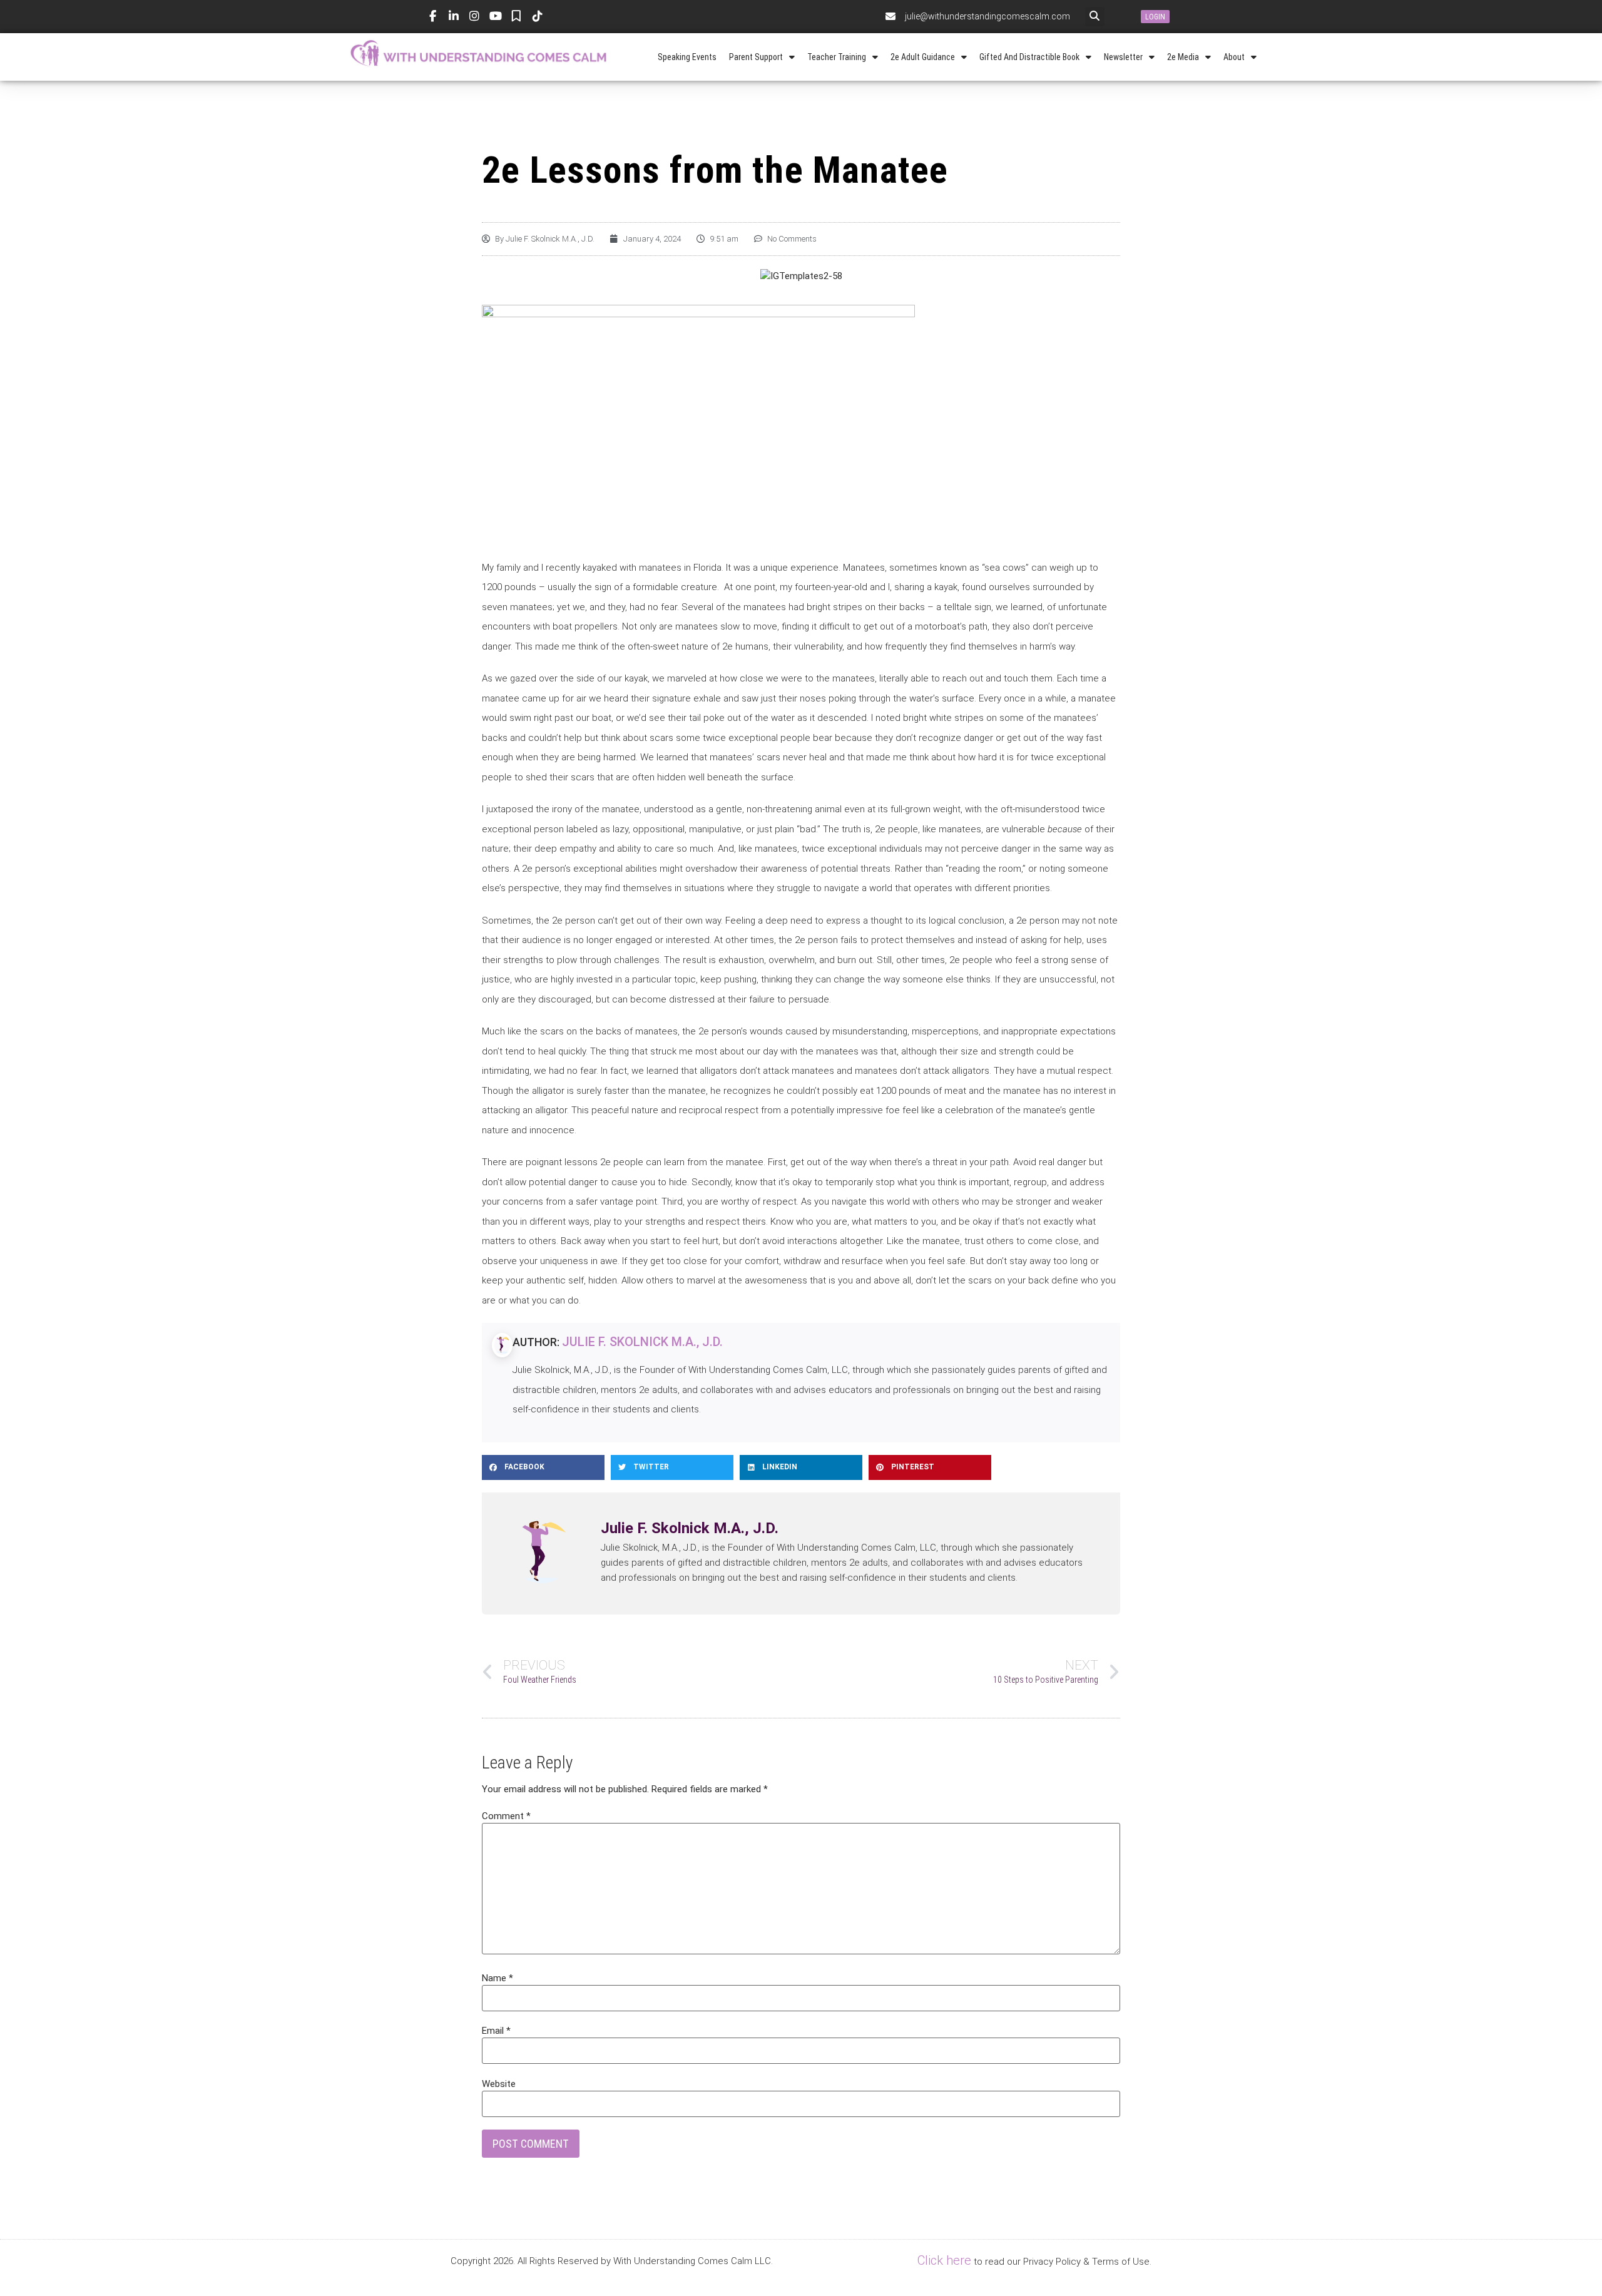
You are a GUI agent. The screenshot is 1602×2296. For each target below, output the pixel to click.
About (1234, 57)
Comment (506, 1816)
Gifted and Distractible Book (1029, 57)
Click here (944, 2260)
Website (499, 2084)
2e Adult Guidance (923, 57)
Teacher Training (837, 57)
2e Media (1183, 57)
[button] (1095, 17)
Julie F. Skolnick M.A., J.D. (642, 1342)
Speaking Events (687, 57)
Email (496, 2031)
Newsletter (1123, 57)
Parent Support (756, 57)
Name (497, 1978)
